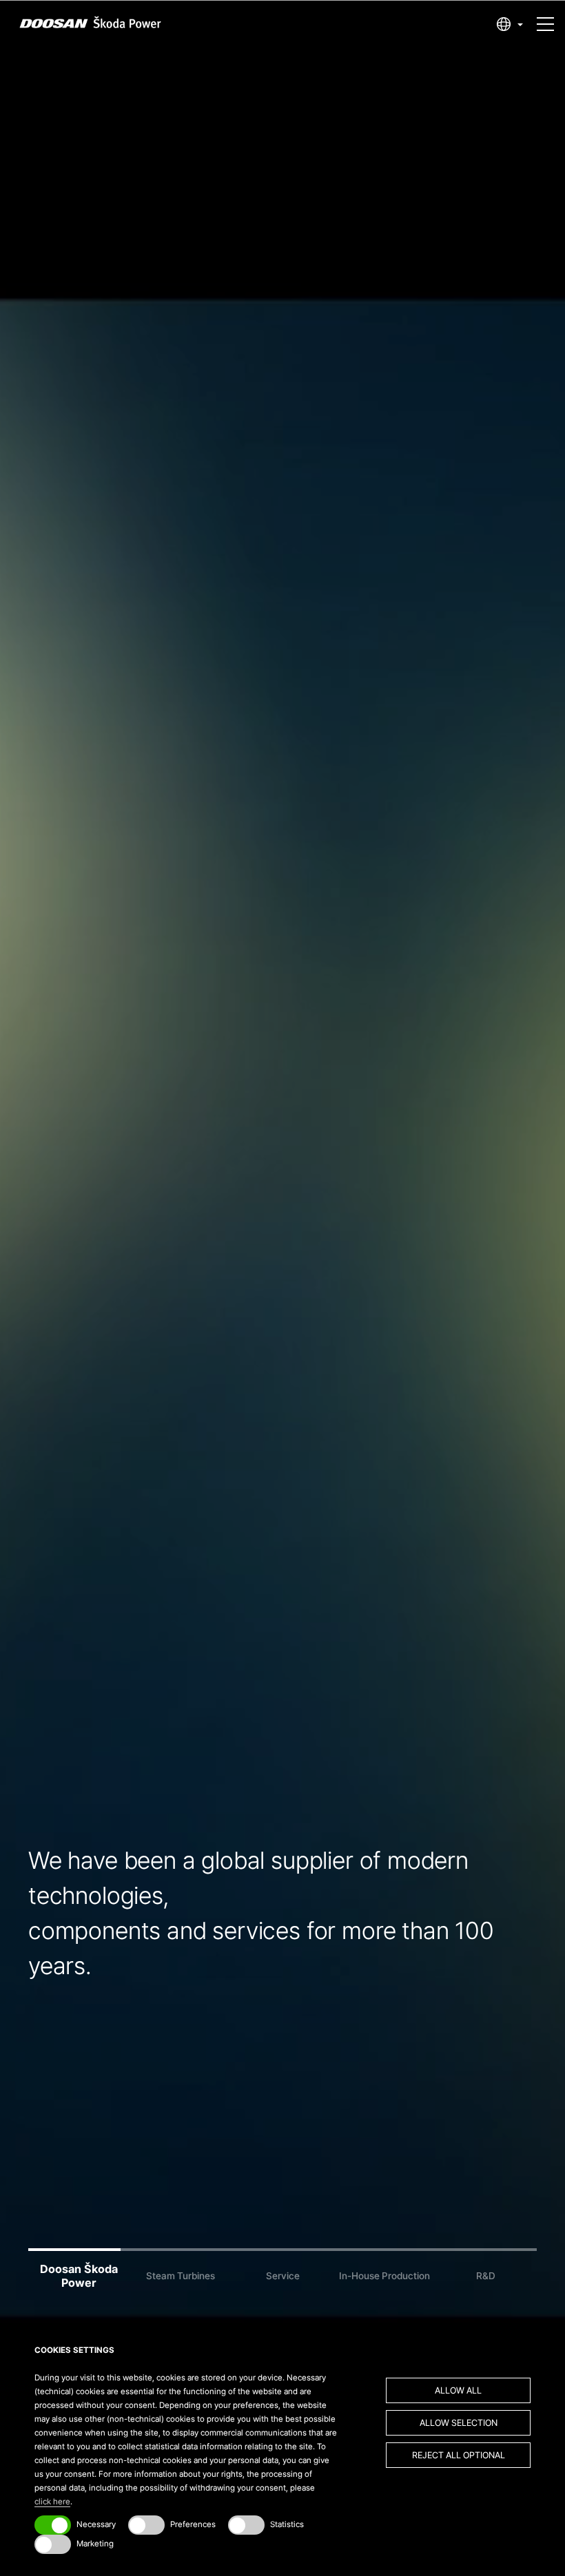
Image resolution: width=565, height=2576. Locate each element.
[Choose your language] (510, 24)
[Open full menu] (545, 18)
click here (52, 2502)
